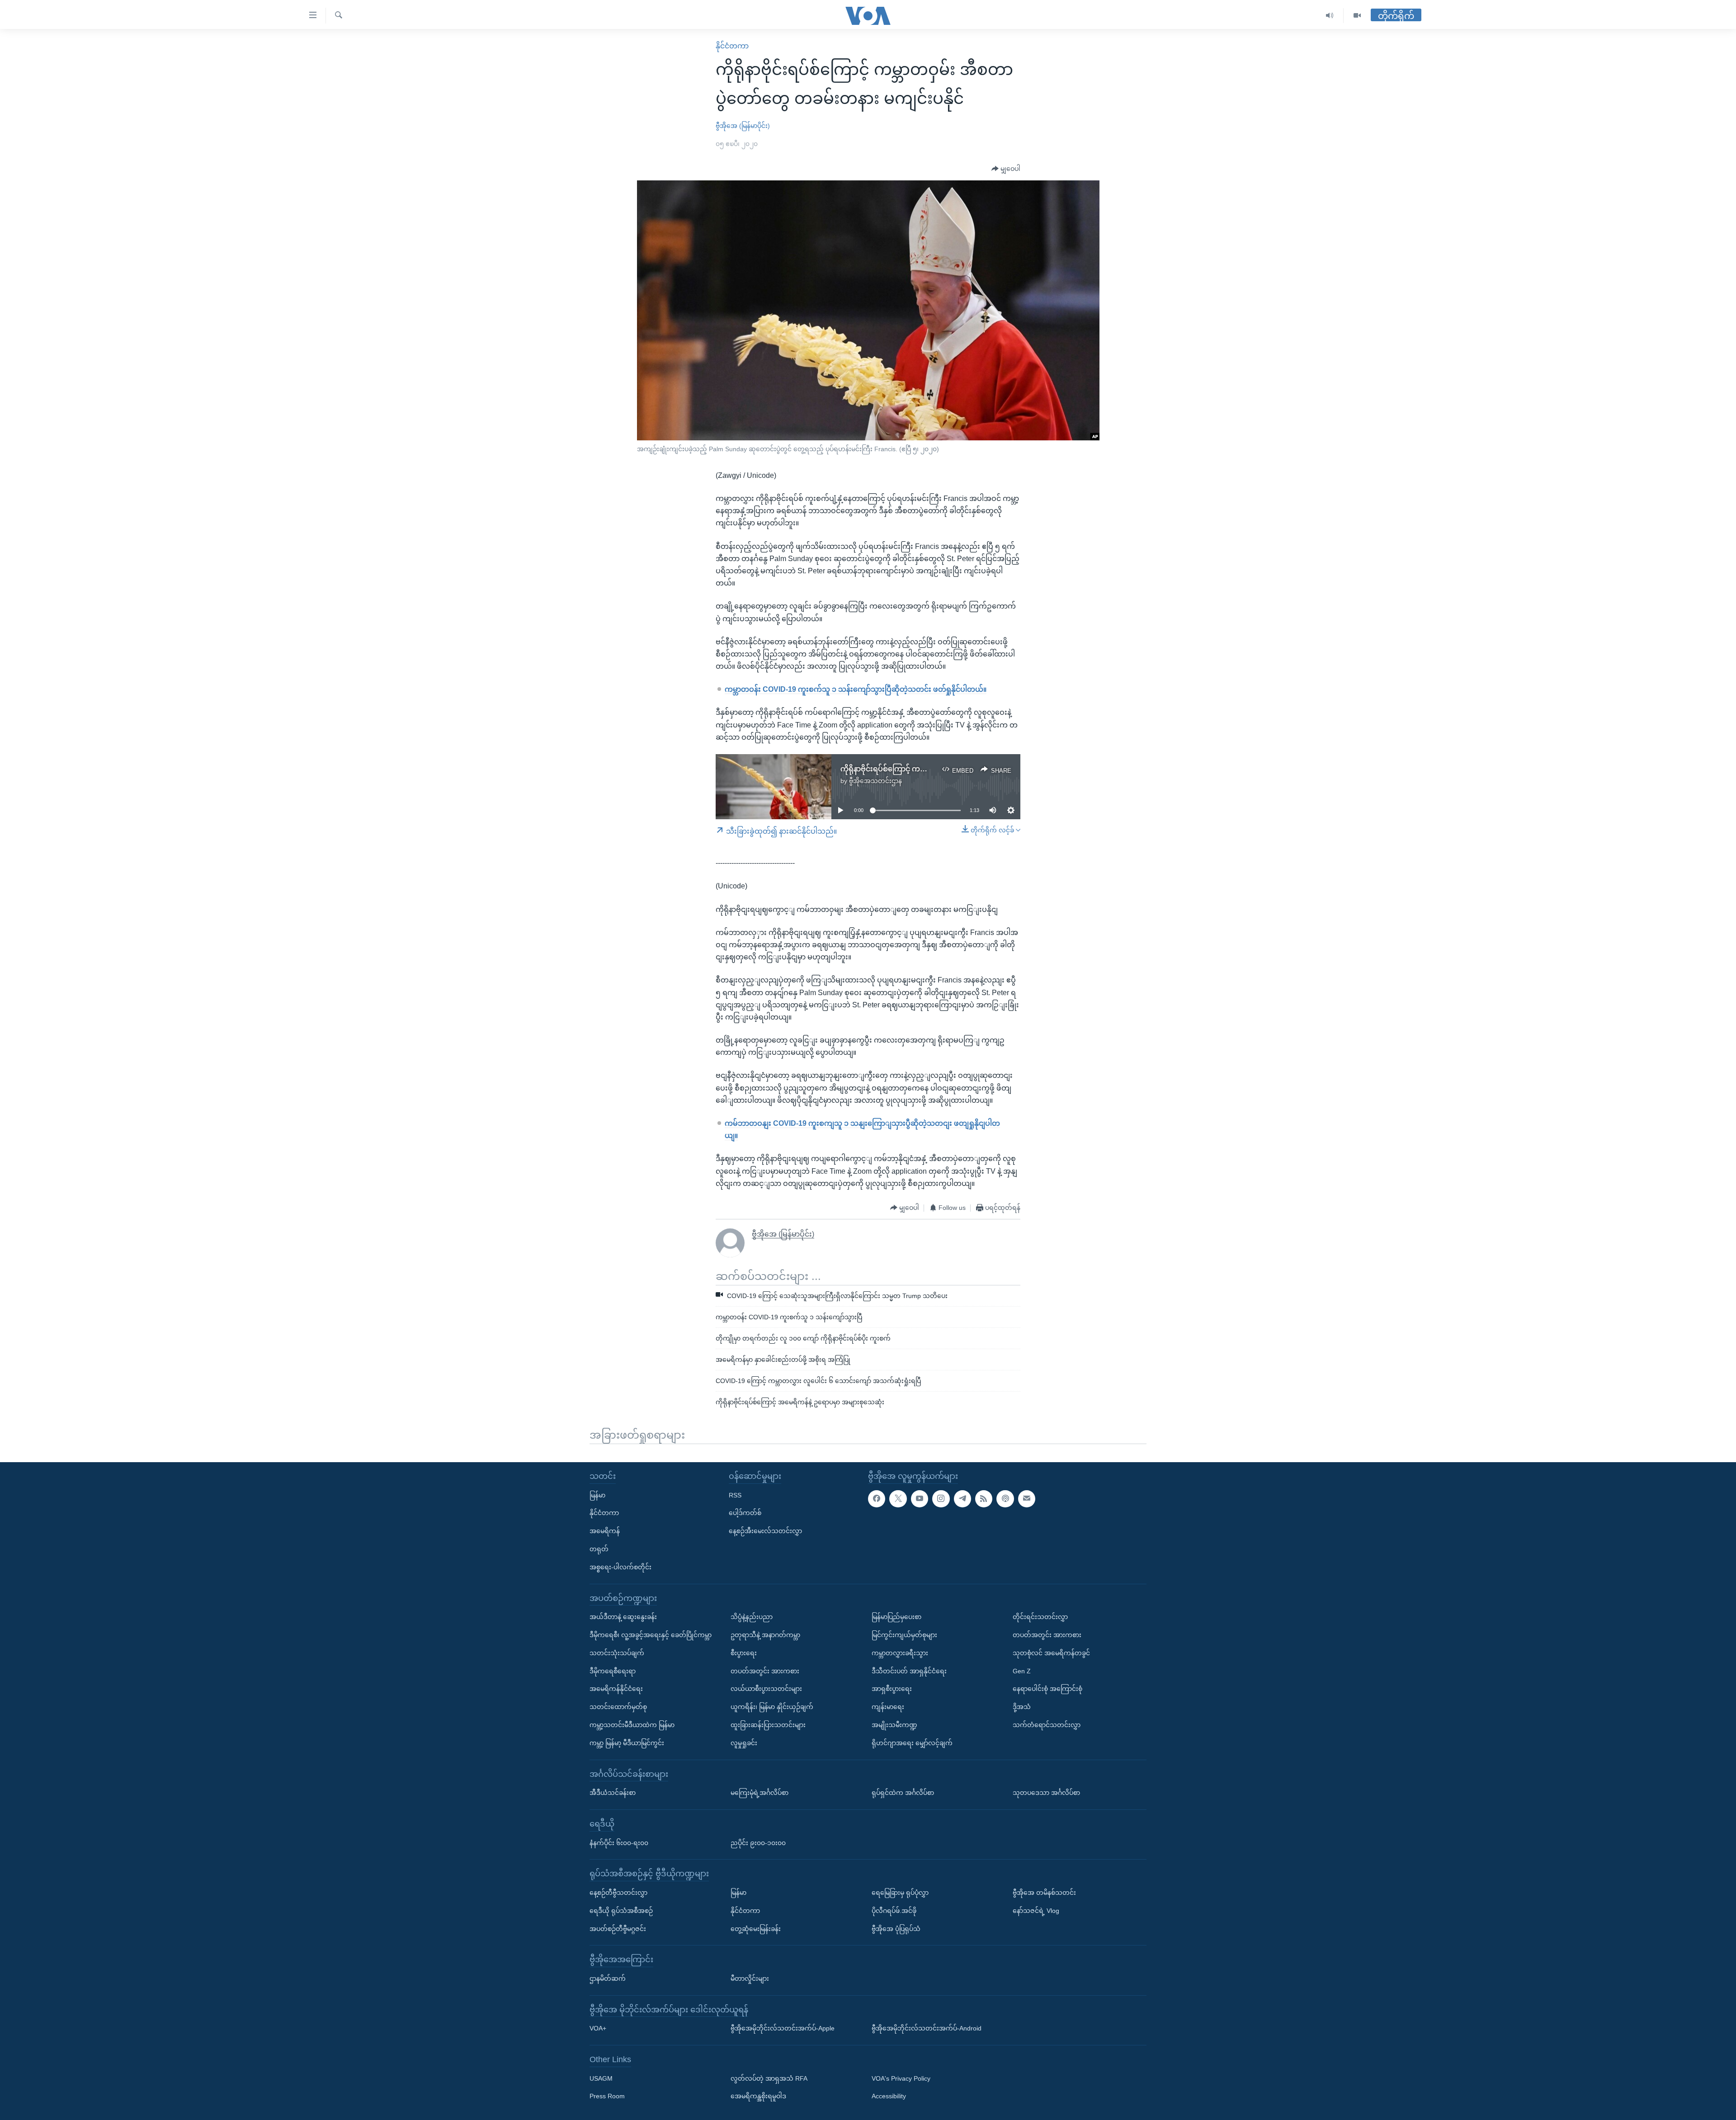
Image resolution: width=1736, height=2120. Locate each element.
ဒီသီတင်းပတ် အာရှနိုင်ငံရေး (909, 1671)
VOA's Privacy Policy (901, 2078)
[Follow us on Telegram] (962, 1498)
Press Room (607, 2096)
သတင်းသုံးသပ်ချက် (617, 1653)
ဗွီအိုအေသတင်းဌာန (875, 781)
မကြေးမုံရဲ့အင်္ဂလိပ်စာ (759, 1793)
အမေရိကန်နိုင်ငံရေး (616, 1689)
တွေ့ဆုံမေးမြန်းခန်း (756, 1928)
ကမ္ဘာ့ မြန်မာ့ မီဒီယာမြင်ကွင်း (627, 1742)
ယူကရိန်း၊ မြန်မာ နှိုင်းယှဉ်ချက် (772, 1707)
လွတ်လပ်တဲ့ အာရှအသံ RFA (769, 2078)
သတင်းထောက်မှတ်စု (618, 1707)
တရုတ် (599, 1549)
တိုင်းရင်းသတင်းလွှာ (1040, 1617)
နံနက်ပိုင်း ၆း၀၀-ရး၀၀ (619, 1842)
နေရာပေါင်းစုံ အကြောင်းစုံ (1047, 1689)
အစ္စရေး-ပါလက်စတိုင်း (620, 1567)
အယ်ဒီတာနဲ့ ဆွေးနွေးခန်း (623, 1617)
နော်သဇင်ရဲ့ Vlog (1036, 1910)
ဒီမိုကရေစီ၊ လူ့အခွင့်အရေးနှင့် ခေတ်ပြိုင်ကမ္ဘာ (651, 1635)
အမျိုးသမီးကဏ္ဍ (894, 1725)
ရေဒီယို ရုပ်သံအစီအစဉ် (621, 1910)
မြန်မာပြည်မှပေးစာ (896, 1617)
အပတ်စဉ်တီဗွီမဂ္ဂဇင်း (618, 1928)
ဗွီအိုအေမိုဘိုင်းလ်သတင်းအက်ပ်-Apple (783, 2028)
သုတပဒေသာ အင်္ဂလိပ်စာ (1046, 1793)
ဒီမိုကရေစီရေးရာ (613, 1671)
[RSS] (984, 1498)
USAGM (601, 2078)
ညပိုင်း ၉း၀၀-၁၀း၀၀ (758, 1842)
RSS (735, 1495)
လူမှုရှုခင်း (744, 1742)
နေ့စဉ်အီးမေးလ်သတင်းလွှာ (765, 1531)
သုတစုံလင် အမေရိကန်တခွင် (1051, 1653)
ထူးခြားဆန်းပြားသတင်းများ (768, 1725)
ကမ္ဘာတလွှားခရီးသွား (900, 1653)
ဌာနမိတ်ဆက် (608, 1978)
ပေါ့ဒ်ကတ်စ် (745, 1513)
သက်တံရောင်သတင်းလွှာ (1047, 1725)
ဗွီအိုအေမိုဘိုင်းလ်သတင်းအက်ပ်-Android (927, 2028)
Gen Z (1022, 1671)
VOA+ (598, 2028)
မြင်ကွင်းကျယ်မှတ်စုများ (904, 1635)
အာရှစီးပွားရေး (892, 1689)
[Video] (1357, 16)
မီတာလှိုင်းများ (750, 1978)
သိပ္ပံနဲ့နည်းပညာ (752, 1617)
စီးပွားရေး (744, 1653)
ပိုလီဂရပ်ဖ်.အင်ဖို (894, 1910)
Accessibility (889, 2096)
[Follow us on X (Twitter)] (898, 1498)
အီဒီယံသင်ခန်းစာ (613, 1793)
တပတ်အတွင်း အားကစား (765, 1671)
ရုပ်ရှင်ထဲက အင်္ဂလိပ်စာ (903, 1793)
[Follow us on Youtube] (920, 1498)
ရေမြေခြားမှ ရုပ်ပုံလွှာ (900, 1892)
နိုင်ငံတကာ (732, 46)
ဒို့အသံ (1022, 1707)
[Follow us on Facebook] (877, 1498)
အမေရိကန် (605, 1531)
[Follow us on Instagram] (941, 1498)
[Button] (1006, 169)
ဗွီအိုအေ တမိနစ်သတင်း (1044, 1892)
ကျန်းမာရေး (888, 1707)
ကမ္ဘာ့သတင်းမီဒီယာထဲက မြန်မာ (632, 1725)
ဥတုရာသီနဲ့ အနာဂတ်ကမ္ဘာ (765, 1635)
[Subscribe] (1027, 1498)
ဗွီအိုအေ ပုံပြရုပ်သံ (896, 1928)
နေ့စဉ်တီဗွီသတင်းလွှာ (618, 1892)
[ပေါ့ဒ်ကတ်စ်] (1005, 1498)
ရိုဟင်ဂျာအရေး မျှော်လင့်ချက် (912, 1742)
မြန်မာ (597, 1495)
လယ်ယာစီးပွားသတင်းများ (766, 1689)
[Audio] (1330, 16)
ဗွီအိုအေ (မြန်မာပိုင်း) (743, 126)
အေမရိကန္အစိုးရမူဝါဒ (758, 2096)
